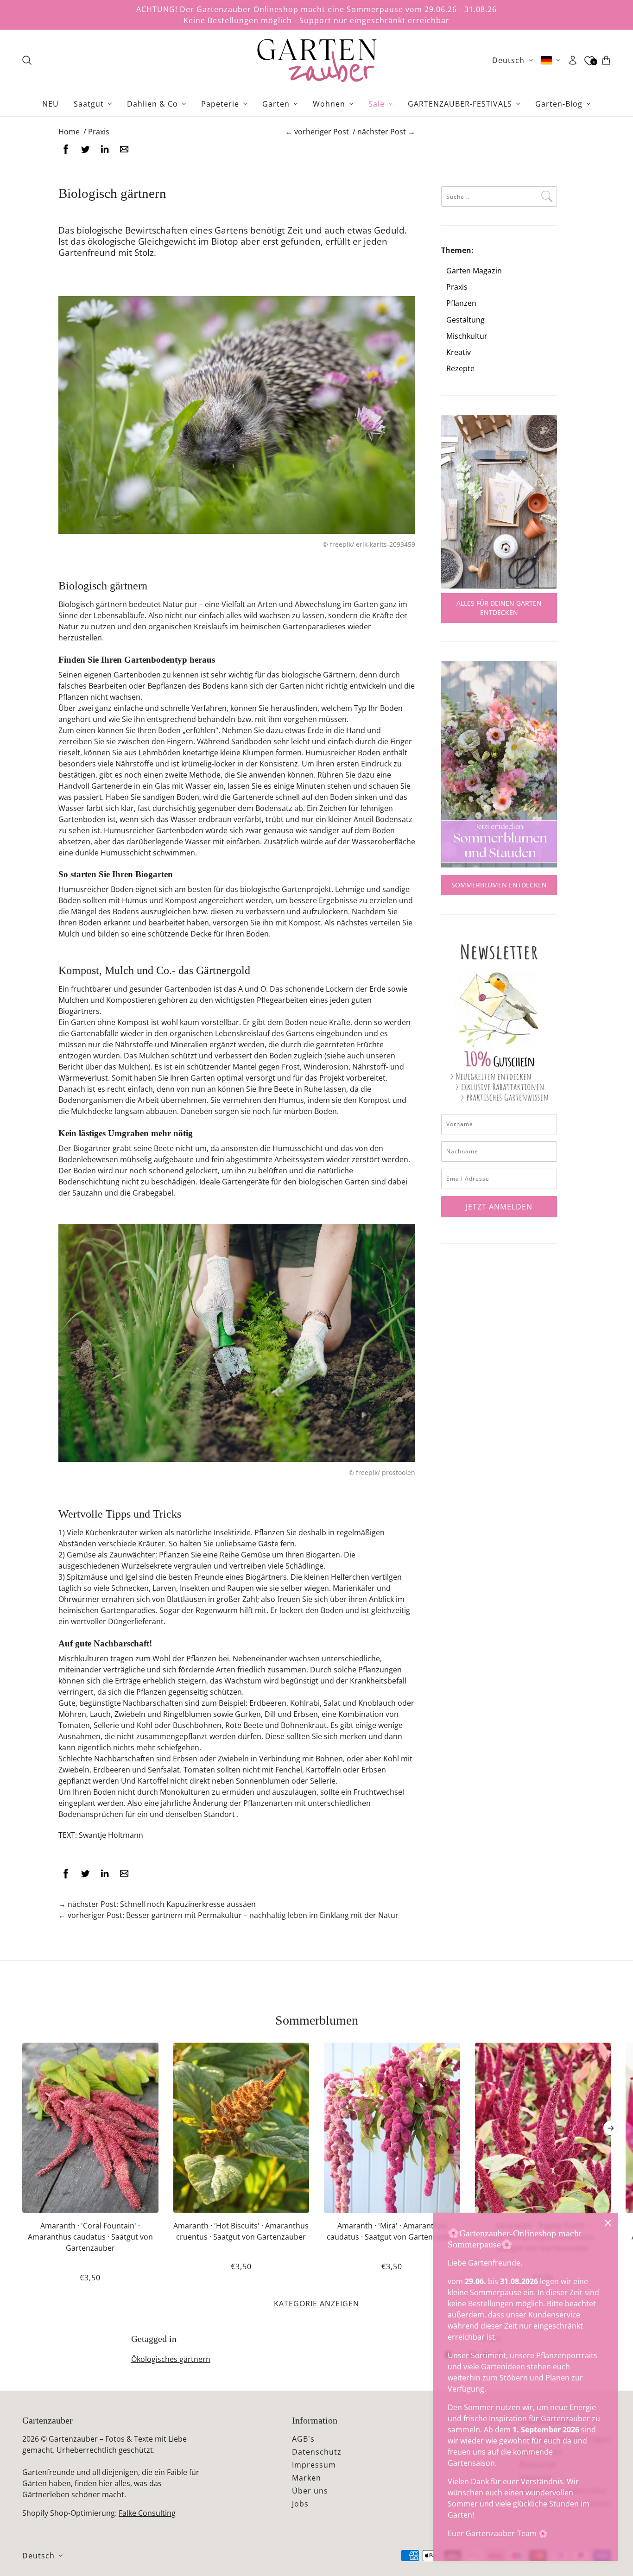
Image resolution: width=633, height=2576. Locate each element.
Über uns (310, 2491)
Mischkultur (467, 336)
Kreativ (459, 352)
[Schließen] (608, 2223)
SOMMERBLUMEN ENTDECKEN (499, 885)
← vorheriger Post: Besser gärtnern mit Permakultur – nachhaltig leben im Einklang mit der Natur (228, 1915)
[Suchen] (27, 60)
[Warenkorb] (606, 60)
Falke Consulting (147, 2513)
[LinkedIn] (105, 149)
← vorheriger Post (317, 132)
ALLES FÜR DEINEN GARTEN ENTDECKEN (499, 608)
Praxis (457, 287)
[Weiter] (611, 2128)
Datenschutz (317, 2452)
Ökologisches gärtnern (171, 2359)
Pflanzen (461, 303)
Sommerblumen (317, 2020)
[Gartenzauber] (316, 60)
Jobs (300, 2504)
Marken (307, 2478)
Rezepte (460, 369)
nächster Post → (386, 132)
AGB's (303, 2439)
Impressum (314, 2465)
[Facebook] (66, 149)
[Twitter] (85, 149)
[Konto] (573, 60)
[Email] (124, 149)
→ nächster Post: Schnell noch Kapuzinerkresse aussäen (157, 1904)
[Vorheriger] (22, 2050)
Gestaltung (465, 320)
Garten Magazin (474, 271)
